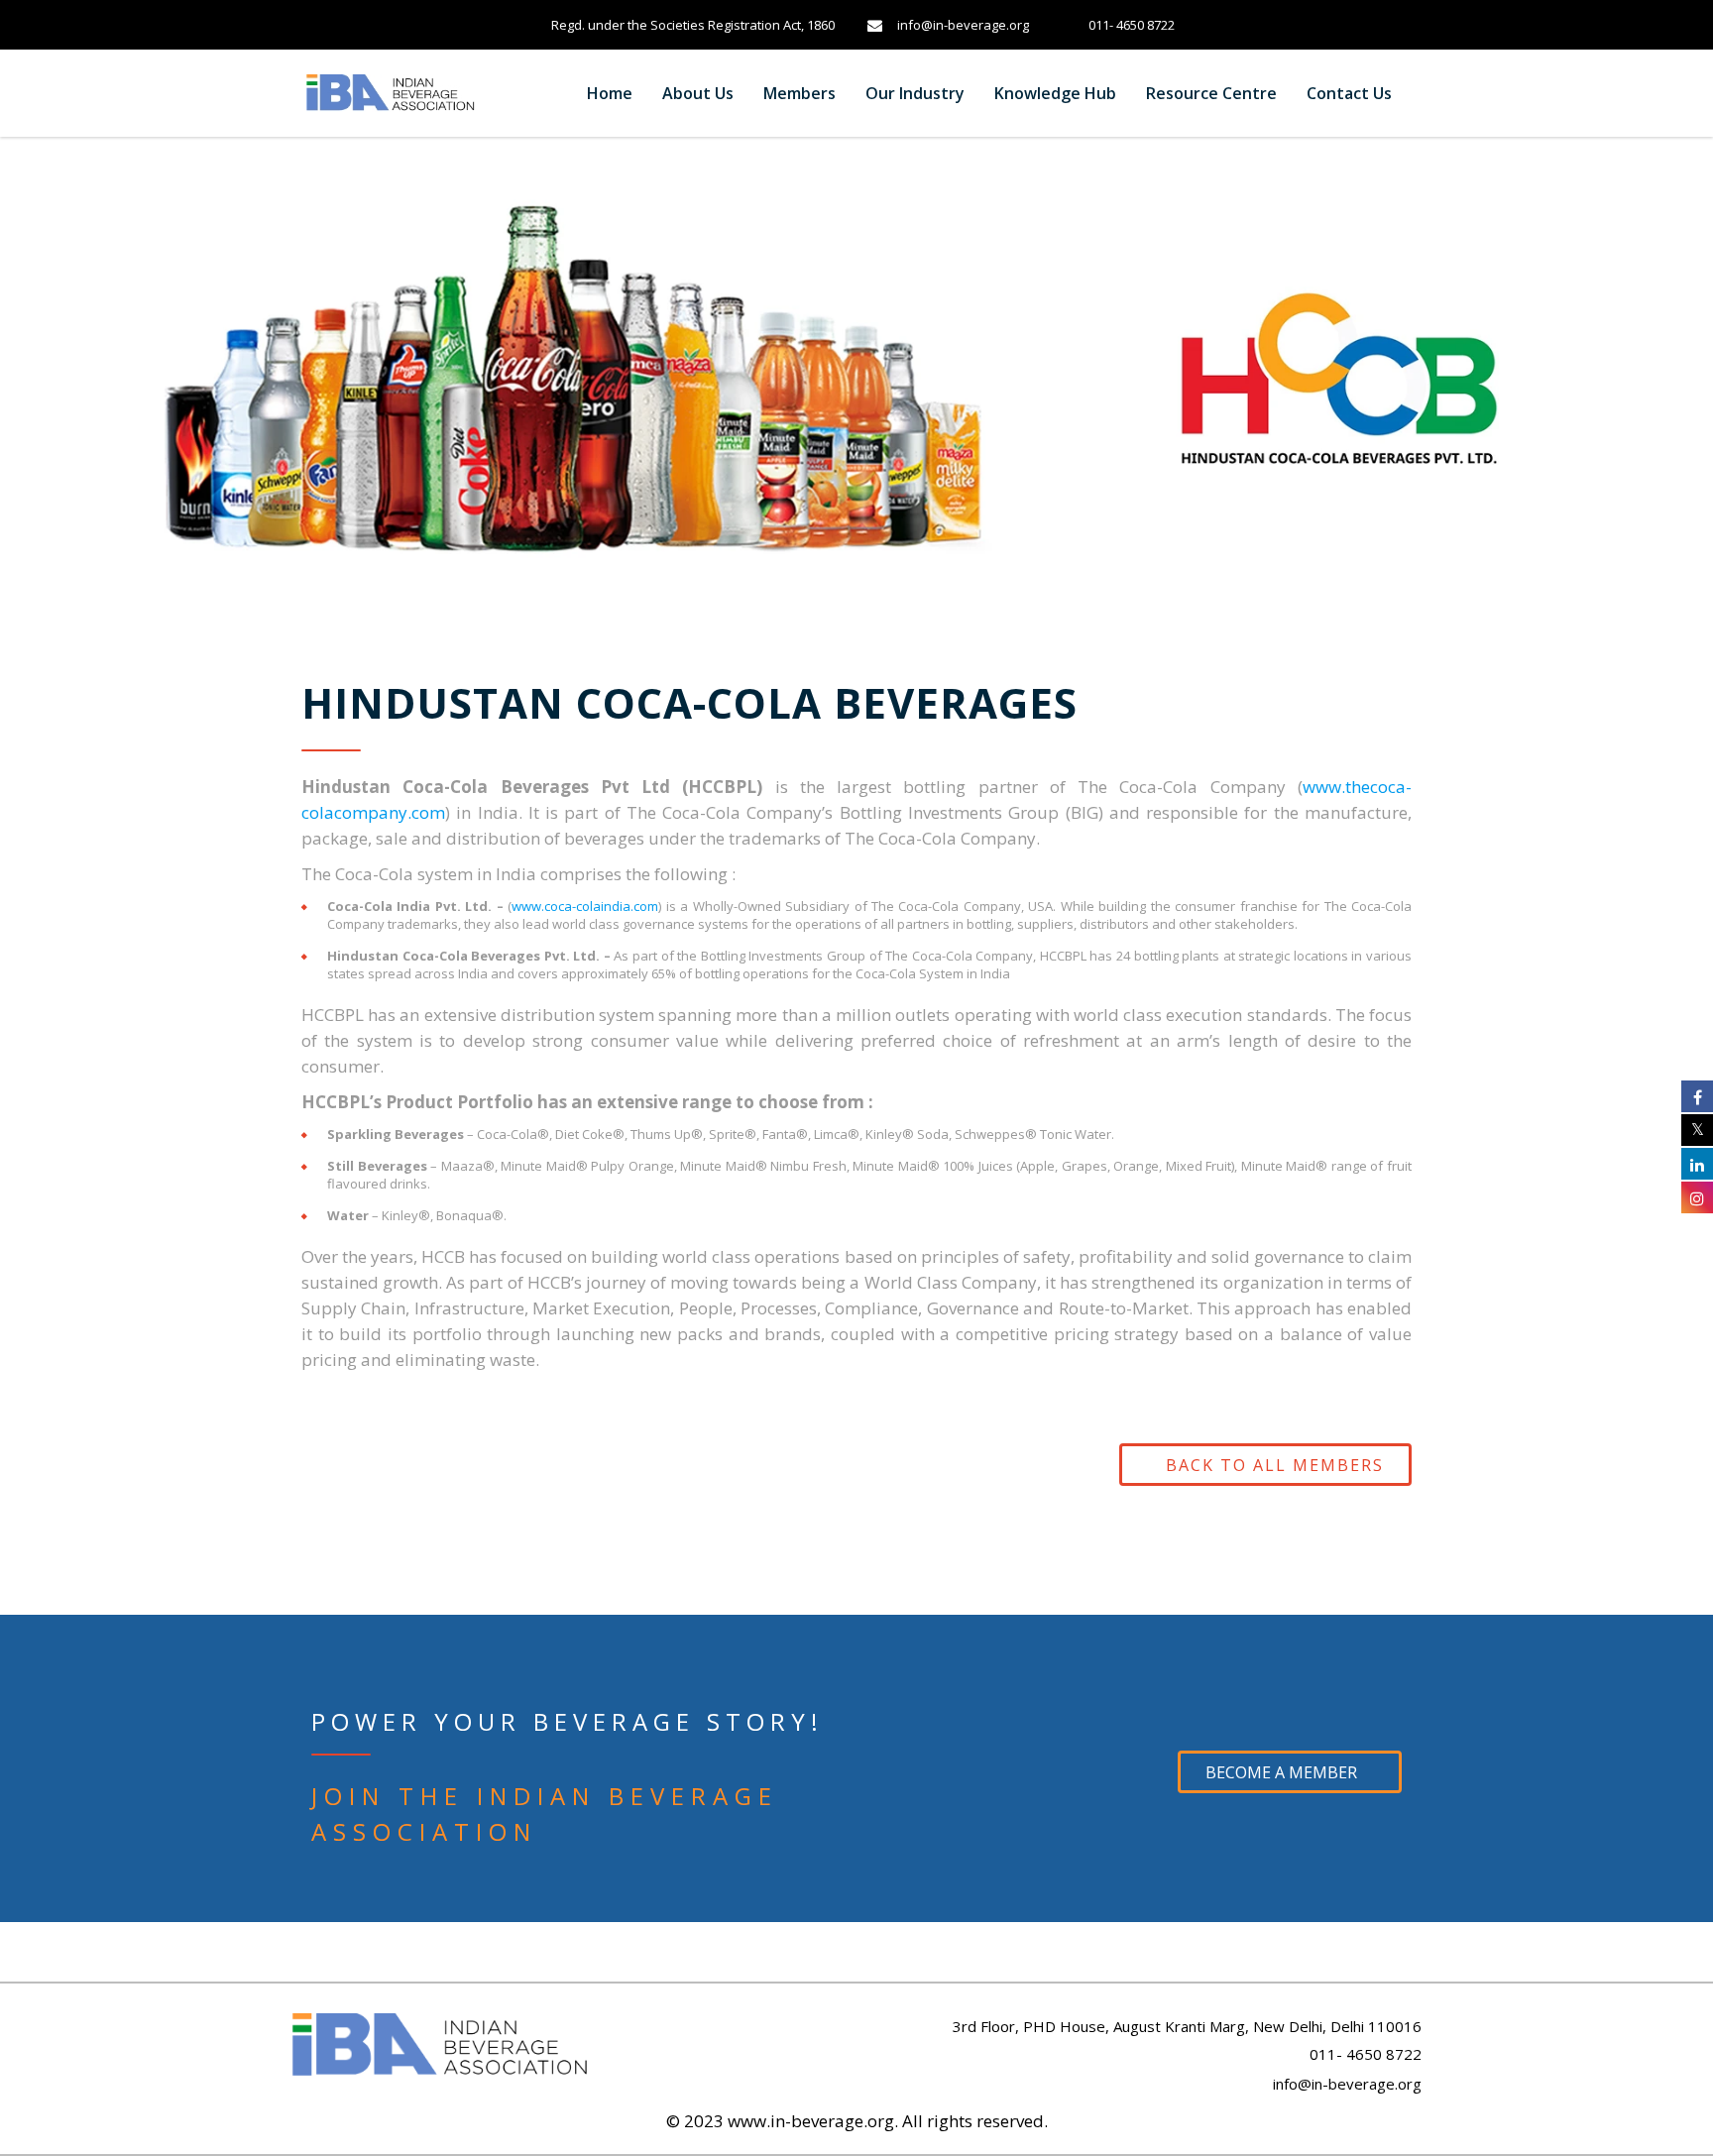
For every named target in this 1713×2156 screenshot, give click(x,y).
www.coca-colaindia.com (585, 906)
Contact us (1349, 93)
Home (610, 93)
